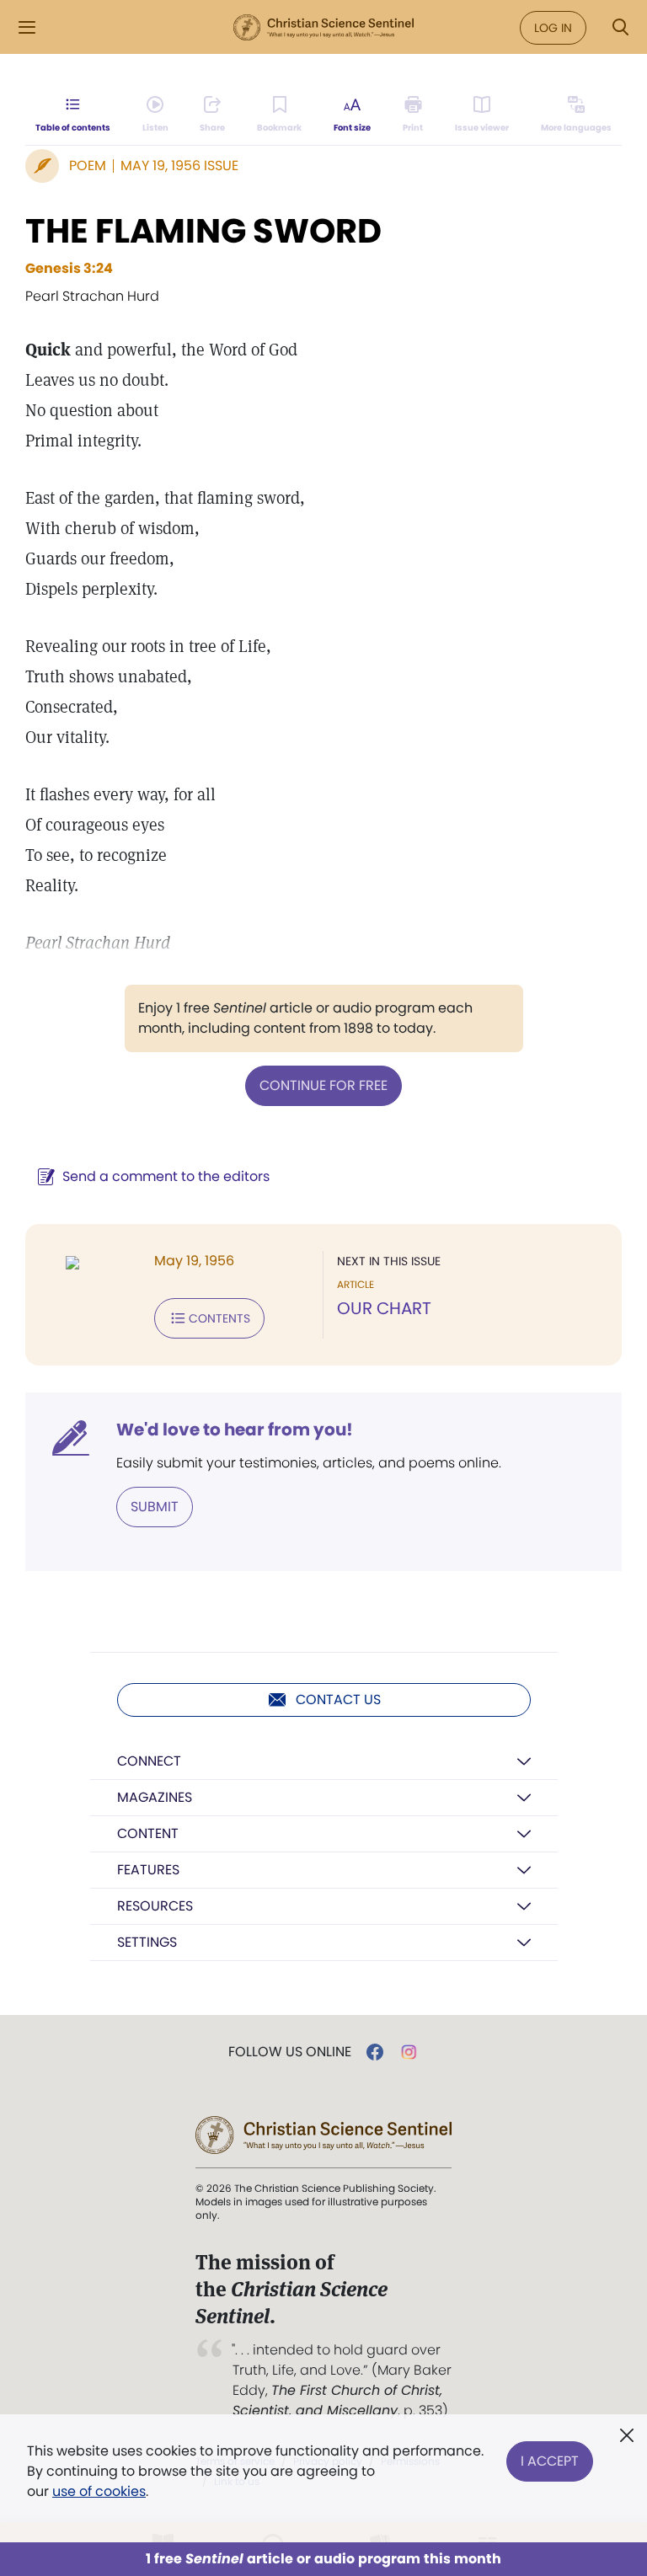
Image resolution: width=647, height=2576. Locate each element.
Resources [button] (155, 1906)
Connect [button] (149, 1761)
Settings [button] (147, 1942)
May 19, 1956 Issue (179, 166)
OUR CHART (384, 1308)
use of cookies (99, 2491)
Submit (155, 1507)
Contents (219, 1318)
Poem (88, 166)
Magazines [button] (155, 1797)
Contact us (338, 1700)
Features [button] (148, 1870)
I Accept (550, 2461)
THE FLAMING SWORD (203, 231)
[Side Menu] (27, 27)
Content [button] (148, 1833)
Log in (553, 28)
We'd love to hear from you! (235, 1430)
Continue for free (323, 1085)
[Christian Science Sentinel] (323, 28)
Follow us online (290, 2052)
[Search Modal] (620, 27)
